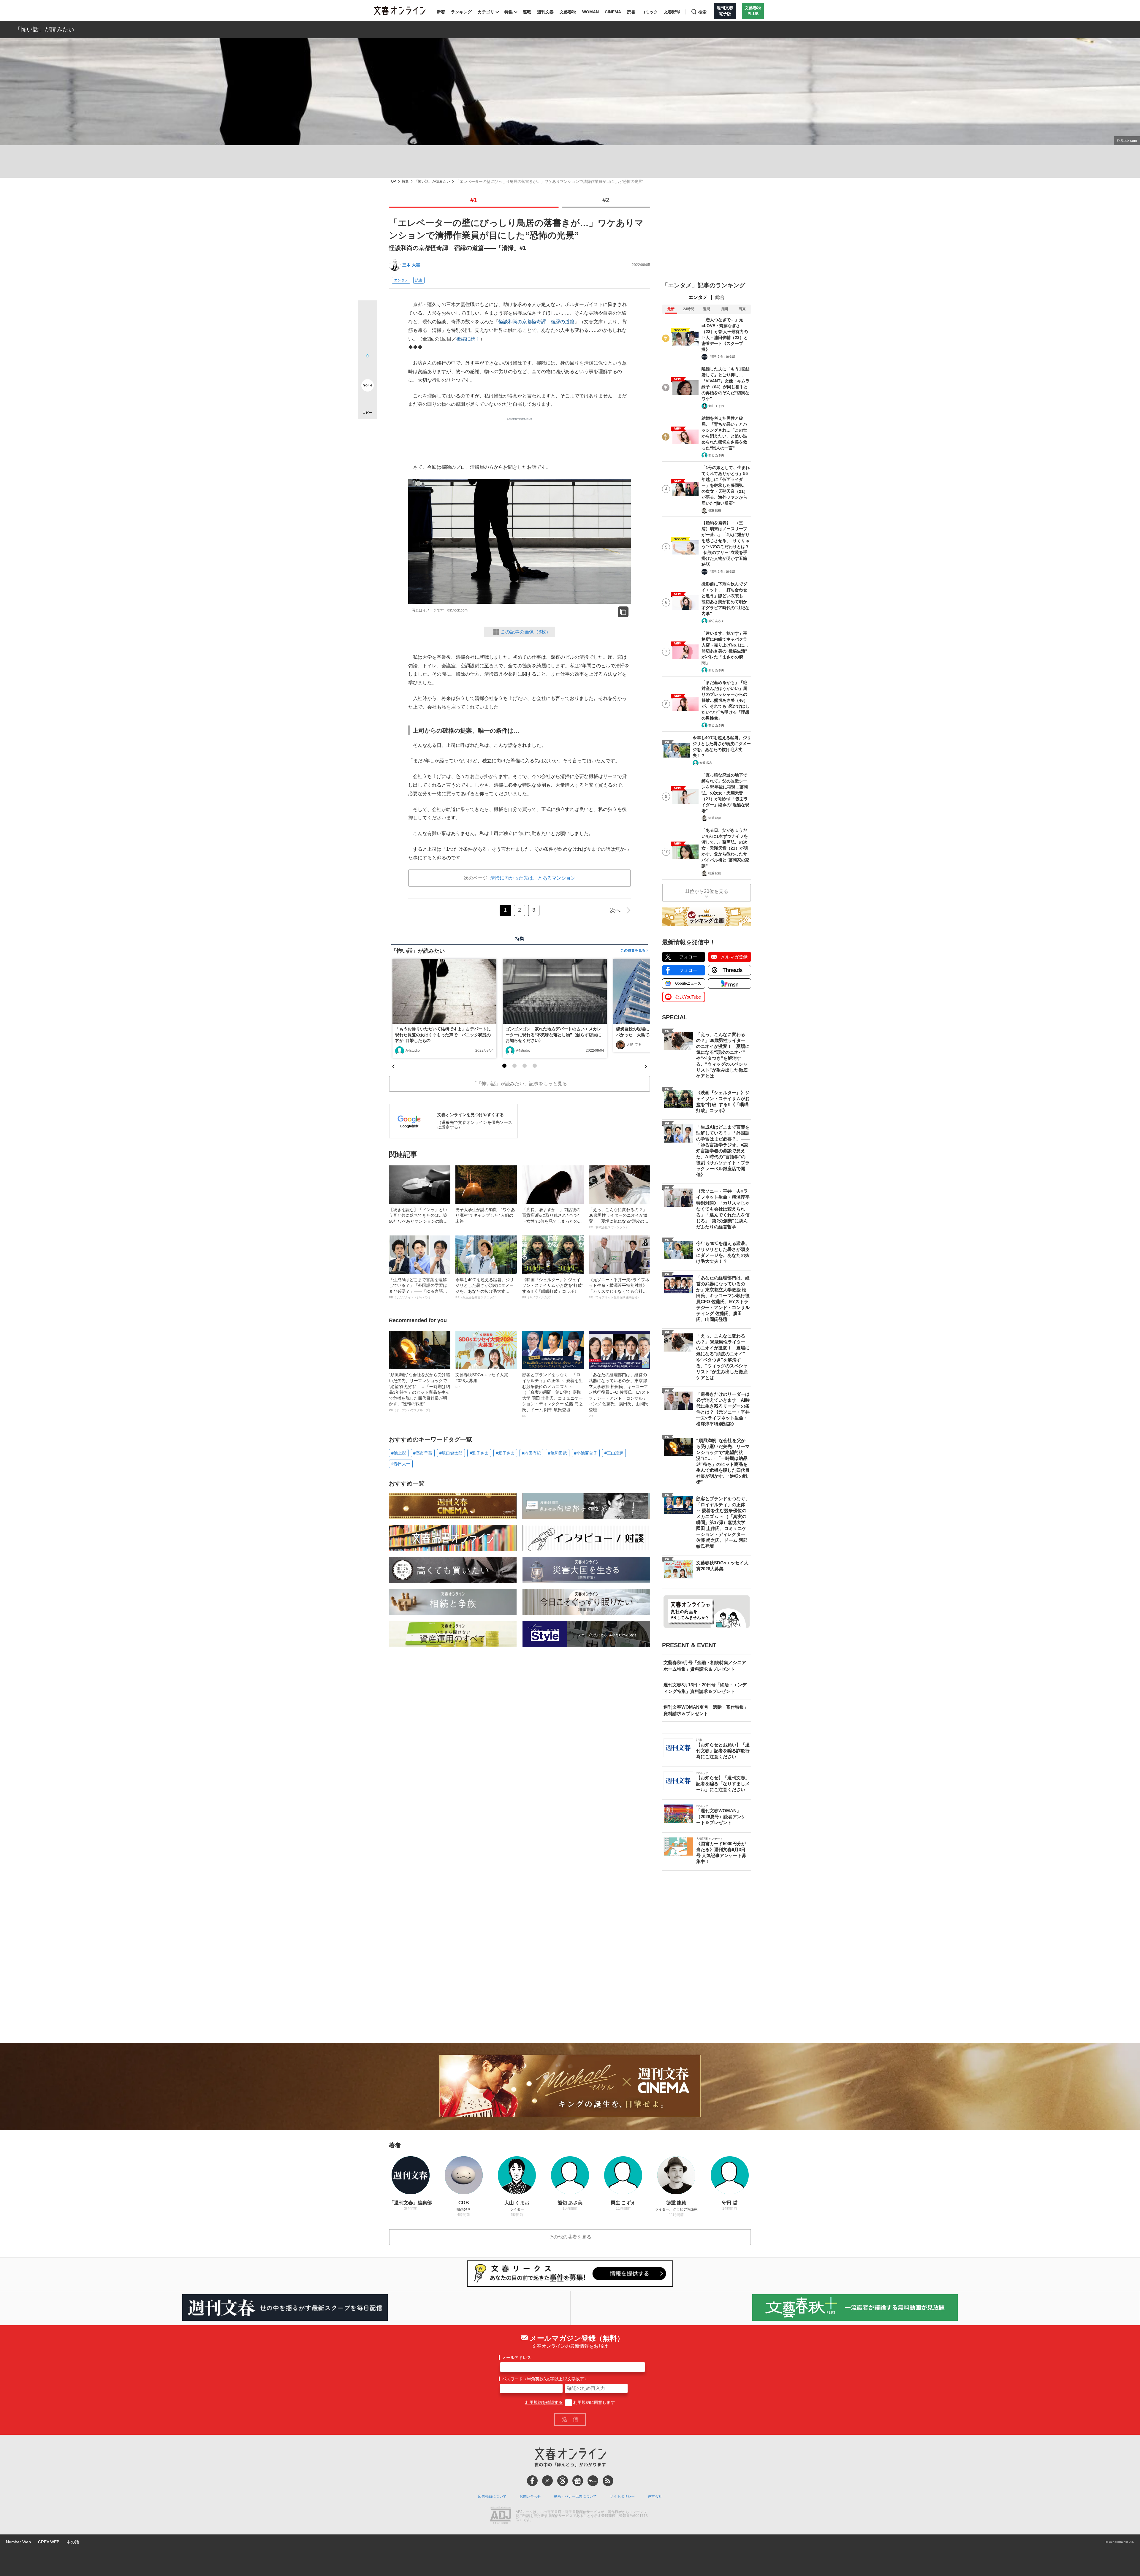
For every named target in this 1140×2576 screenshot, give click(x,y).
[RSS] (608, 2481)
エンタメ (401, 280)
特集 (509, 12)
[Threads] (563, 2481)
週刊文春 (545, 12)
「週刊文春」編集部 (722, 357)
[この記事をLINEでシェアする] (367, 369)
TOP (392, 182)
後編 (461, 339)
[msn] (593, 2481)
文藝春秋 (568, 12)
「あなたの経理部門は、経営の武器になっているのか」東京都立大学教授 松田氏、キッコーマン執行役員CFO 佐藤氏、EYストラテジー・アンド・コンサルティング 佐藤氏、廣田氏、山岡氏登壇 (619, 1395)
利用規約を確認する (544, 2402)
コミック (650, 12)
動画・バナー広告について (575, 2496)
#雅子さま (479, 1453)
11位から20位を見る (707, 891)
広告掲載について (492, 2496)
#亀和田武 (558, 1453)
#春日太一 (401, 1464)
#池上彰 (399, 1453)
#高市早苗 (423, 1453)
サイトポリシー (622, 2496)
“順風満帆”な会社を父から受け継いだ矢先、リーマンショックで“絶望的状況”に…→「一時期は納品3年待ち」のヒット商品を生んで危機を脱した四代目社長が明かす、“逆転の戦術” (419, 1392)
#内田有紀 (531, 1453)
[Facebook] (532, 2481)
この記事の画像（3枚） (526, 632)
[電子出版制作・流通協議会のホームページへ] (501, 2516)
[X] (547, 2481)
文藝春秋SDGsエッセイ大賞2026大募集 (482, 1380)
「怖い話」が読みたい (45, 29)
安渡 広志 (706, 763)
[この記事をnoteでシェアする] (367, 386)
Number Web (18, 2542)
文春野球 (672, 12)
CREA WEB (49, 2542)
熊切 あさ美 (716, 455)
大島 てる (634, 1045)
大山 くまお (716, 406)
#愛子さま (505, 1453)
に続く (473, 339)
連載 (527, 12)
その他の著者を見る (570, 2237)
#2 (606, 200)
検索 (702, 12)
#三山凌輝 (614, 1453)
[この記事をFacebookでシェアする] (367, 330)
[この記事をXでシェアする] (367, 312)
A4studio (413, 1051)
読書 (631, 12)
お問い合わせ (530, 2496)
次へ (615, 910)
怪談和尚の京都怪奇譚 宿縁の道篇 (536, 322)
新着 (441, 12)
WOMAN (590, 12)
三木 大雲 (411, 265)
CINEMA (613, 12)
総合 (720, 297)
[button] (504, 1066)
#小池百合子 (586, 1453)
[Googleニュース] (578, 2481)
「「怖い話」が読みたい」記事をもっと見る (520, 1084)
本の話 (73, 2542)
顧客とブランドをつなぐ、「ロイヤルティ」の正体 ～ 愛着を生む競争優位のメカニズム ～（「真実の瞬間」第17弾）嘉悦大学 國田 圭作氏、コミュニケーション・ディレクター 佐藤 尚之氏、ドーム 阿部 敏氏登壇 (552, 1395)
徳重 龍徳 (715, 510)
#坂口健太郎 (451, 1453)
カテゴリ (486, 12)
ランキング (461, 12)
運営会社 (655, 2496)
